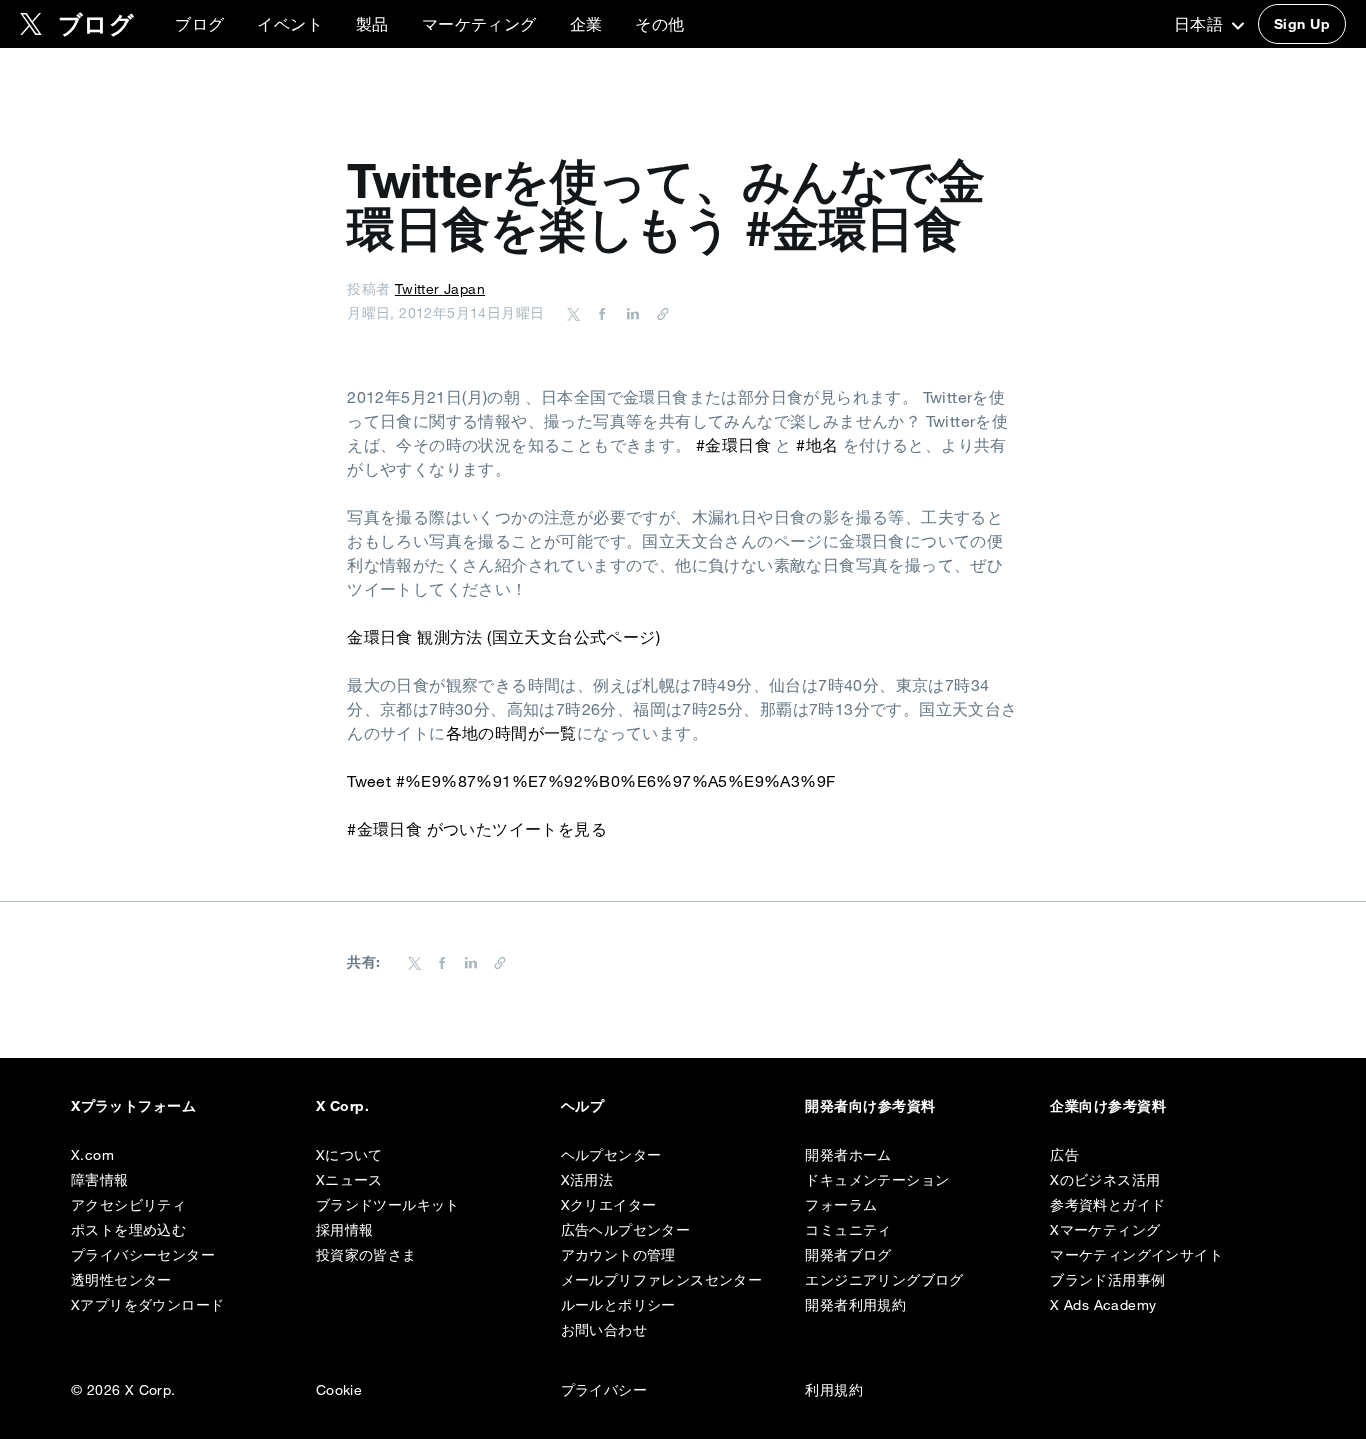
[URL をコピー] (658, 313)
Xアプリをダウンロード (147, 1305)
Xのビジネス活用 (1105, 1180)
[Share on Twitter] (574, 313)
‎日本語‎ (1201, 24)
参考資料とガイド (1107, 1205)
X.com (92, 1155)
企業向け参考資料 (1108, 1106)
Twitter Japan (440, 289)
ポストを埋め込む (128, 1230)
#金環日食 (733, 445)
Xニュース (349, 1180)
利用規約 (834, 1390)
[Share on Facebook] (599, 313)
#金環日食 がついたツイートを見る (477, 829)
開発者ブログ (848, 1255)
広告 (1064, 1155)
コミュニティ (848, 1230)
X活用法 (587, 1180)
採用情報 (345, 1230)
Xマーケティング (1105, 1230)
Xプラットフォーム (133, 1106)
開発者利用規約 (855, 1305)
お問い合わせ (604, 1330)
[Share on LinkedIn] (630, 313)
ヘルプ (582, 1106)
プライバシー (604, 1390)
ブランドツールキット (388, 1205)
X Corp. (342, 1106)
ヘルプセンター (611, 1155)
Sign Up (1302, 24)
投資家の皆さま (366, 1255)
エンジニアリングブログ (884, 1280)
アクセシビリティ (128, 1205)
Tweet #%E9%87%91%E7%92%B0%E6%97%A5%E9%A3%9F (591, 781)
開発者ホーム (848, 1155)
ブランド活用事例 (1107, 1280)
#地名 (817, 445)
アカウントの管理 (618, 1255)
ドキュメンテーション (877, 1180)
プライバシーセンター (143, 1255)
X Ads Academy (1103, 1305)
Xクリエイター (609, 1205)
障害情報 (100, 1180)
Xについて (349, 1155)
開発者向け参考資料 (870, 1106)
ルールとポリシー (618, 1305)
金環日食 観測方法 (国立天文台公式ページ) (503, 637)
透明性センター (121, 1280)
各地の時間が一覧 (511, 733)
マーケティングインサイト (1136, 1255)
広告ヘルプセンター (626, 1230)
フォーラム (841, 1205)
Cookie (339, 1390)
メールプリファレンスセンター (662, 1280)
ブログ (199, 24)
